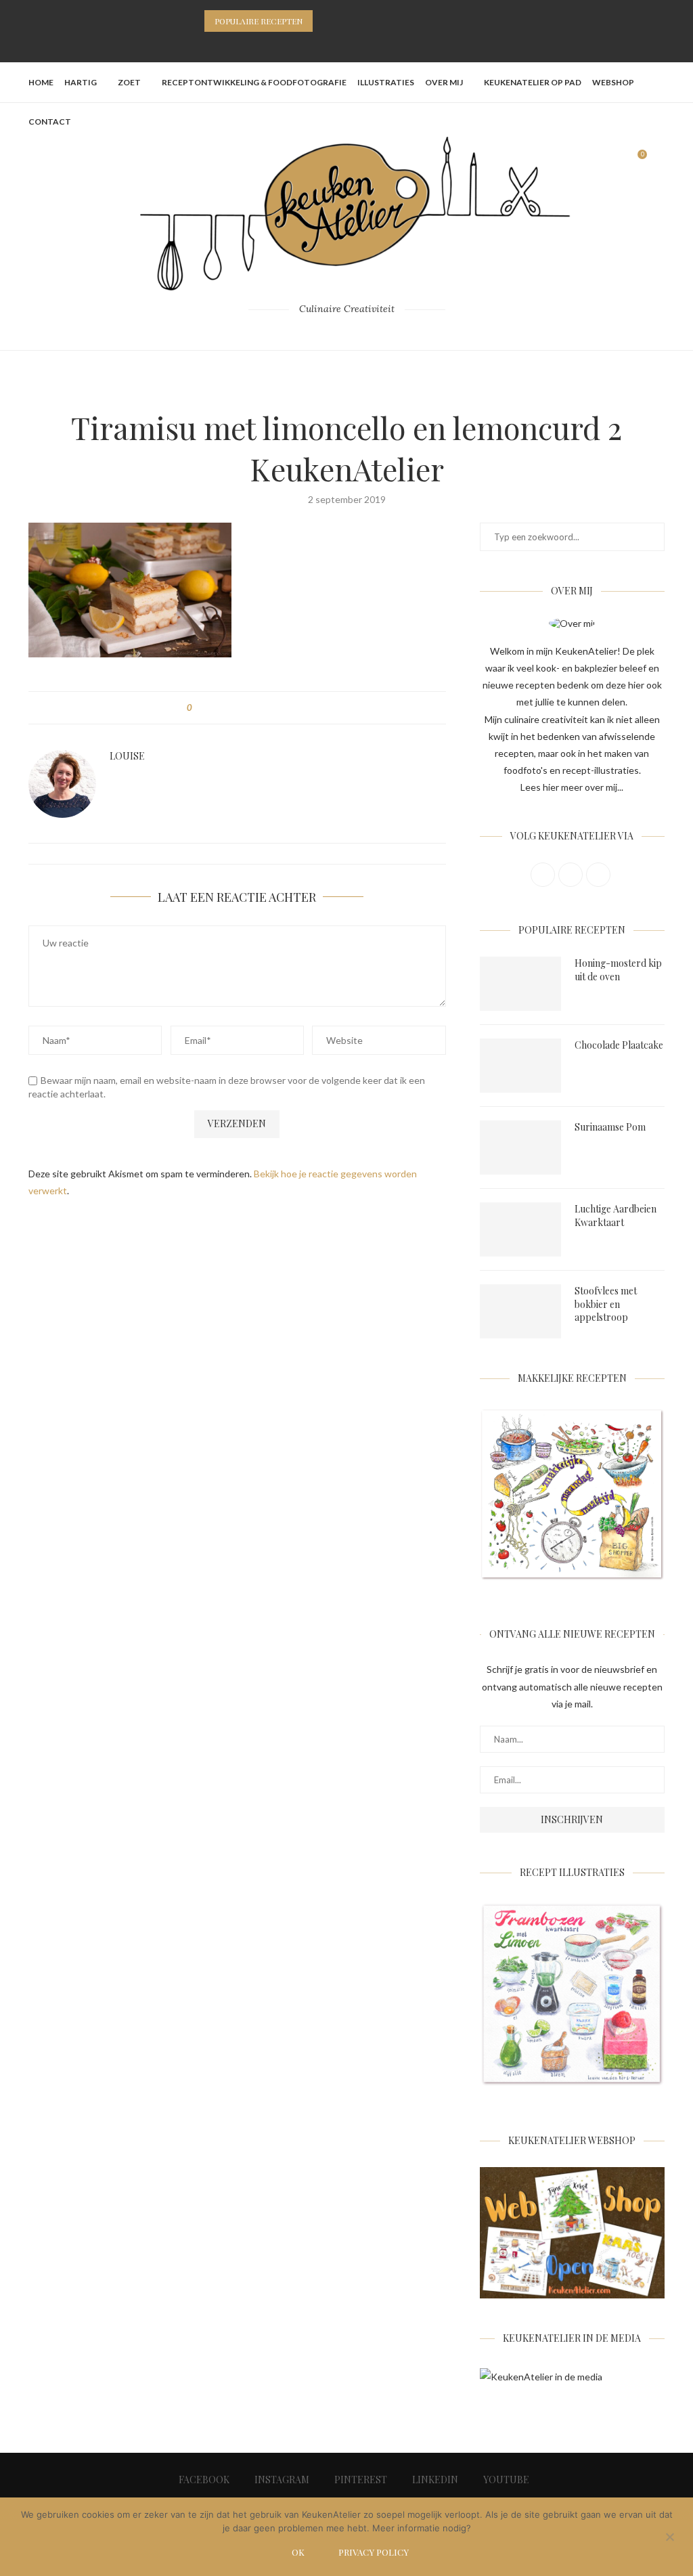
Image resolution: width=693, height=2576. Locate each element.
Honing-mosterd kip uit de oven (618, 970)
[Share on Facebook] (214, 708)
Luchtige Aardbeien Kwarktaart (616, 1216)
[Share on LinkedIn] (253, 708)
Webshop (613, 82)
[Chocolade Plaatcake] (520, 1066)
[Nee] (669, 2538)
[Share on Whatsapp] (266, 708)
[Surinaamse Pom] (520, 1148)
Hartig (81, 82)
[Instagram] (329, 44)
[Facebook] (311, 44)
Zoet (129, 82)
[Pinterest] (346, 44)
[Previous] (326, 21)
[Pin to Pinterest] (240, 708)
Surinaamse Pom (610, 1127)
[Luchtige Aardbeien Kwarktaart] (520, 1229)
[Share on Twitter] (227, 708)
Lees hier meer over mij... (572, 787)
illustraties (386, 82)
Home (41, 82)
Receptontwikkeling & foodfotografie (254, 82)
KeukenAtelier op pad (533, 82)
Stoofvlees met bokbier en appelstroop (606, 1304)
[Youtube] (382, 44)
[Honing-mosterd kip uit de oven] (520, 984)
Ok (298, 2552)
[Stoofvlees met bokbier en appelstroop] (520, 1311)
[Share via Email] (278, 708)
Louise (127, 756)
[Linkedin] (364, 44)
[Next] (342, 21)
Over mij (444, 82)
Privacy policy (374, 2552)
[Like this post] (199, 708)
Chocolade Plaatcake (619, 1045)
